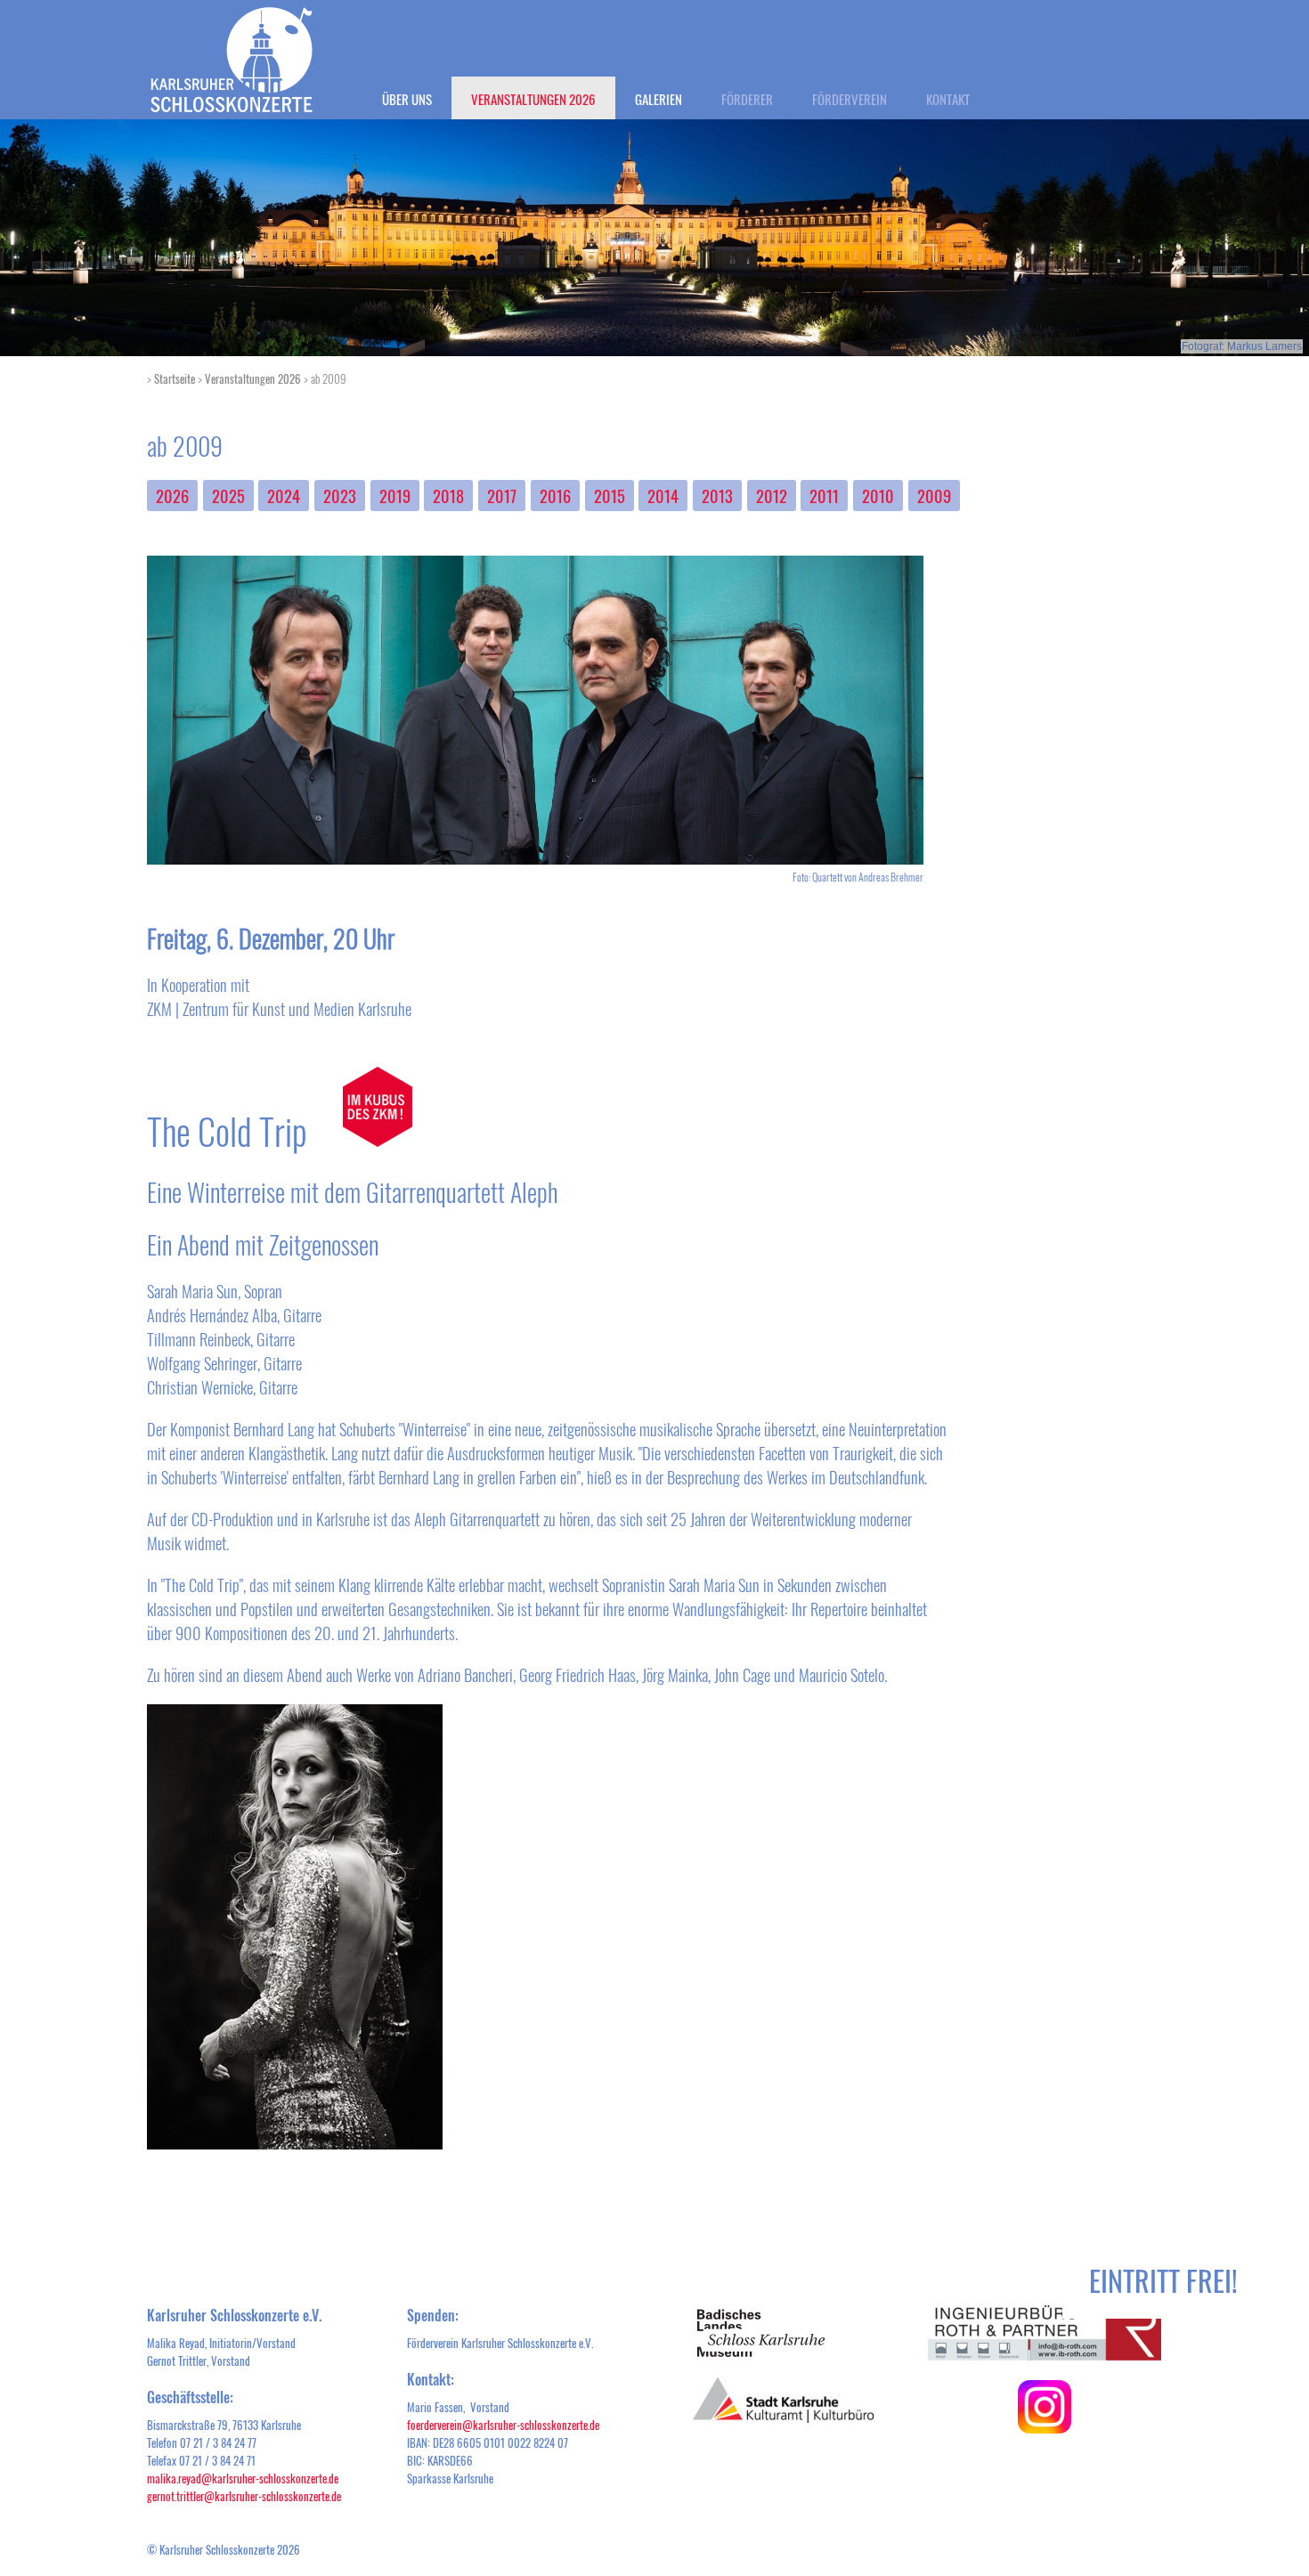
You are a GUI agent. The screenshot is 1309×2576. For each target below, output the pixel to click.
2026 (172, 496)
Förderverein (850, 99)
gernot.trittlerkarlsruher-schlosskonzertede (244, 2496)
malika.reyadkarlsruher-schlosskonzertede (243, 2478)
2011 (824, 496)
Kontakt (948, 99)
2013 (717, 496)
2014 (663, 496)
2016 (555, 496)
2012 (772, 496)
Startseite (175, 378)
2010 (878, 496)
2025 (228, 496)
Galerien (659, 99)
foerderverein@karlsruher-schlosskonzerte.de (503, 2425)
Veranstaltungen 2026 (533, 99)
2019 (395, 496)
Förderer (747, 99)
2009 (934, 496)
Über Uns (407, 99)
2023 (340, 496)
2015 (610, 496)
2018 (448, 496)
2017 (502, 496)
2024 (284, 496)
